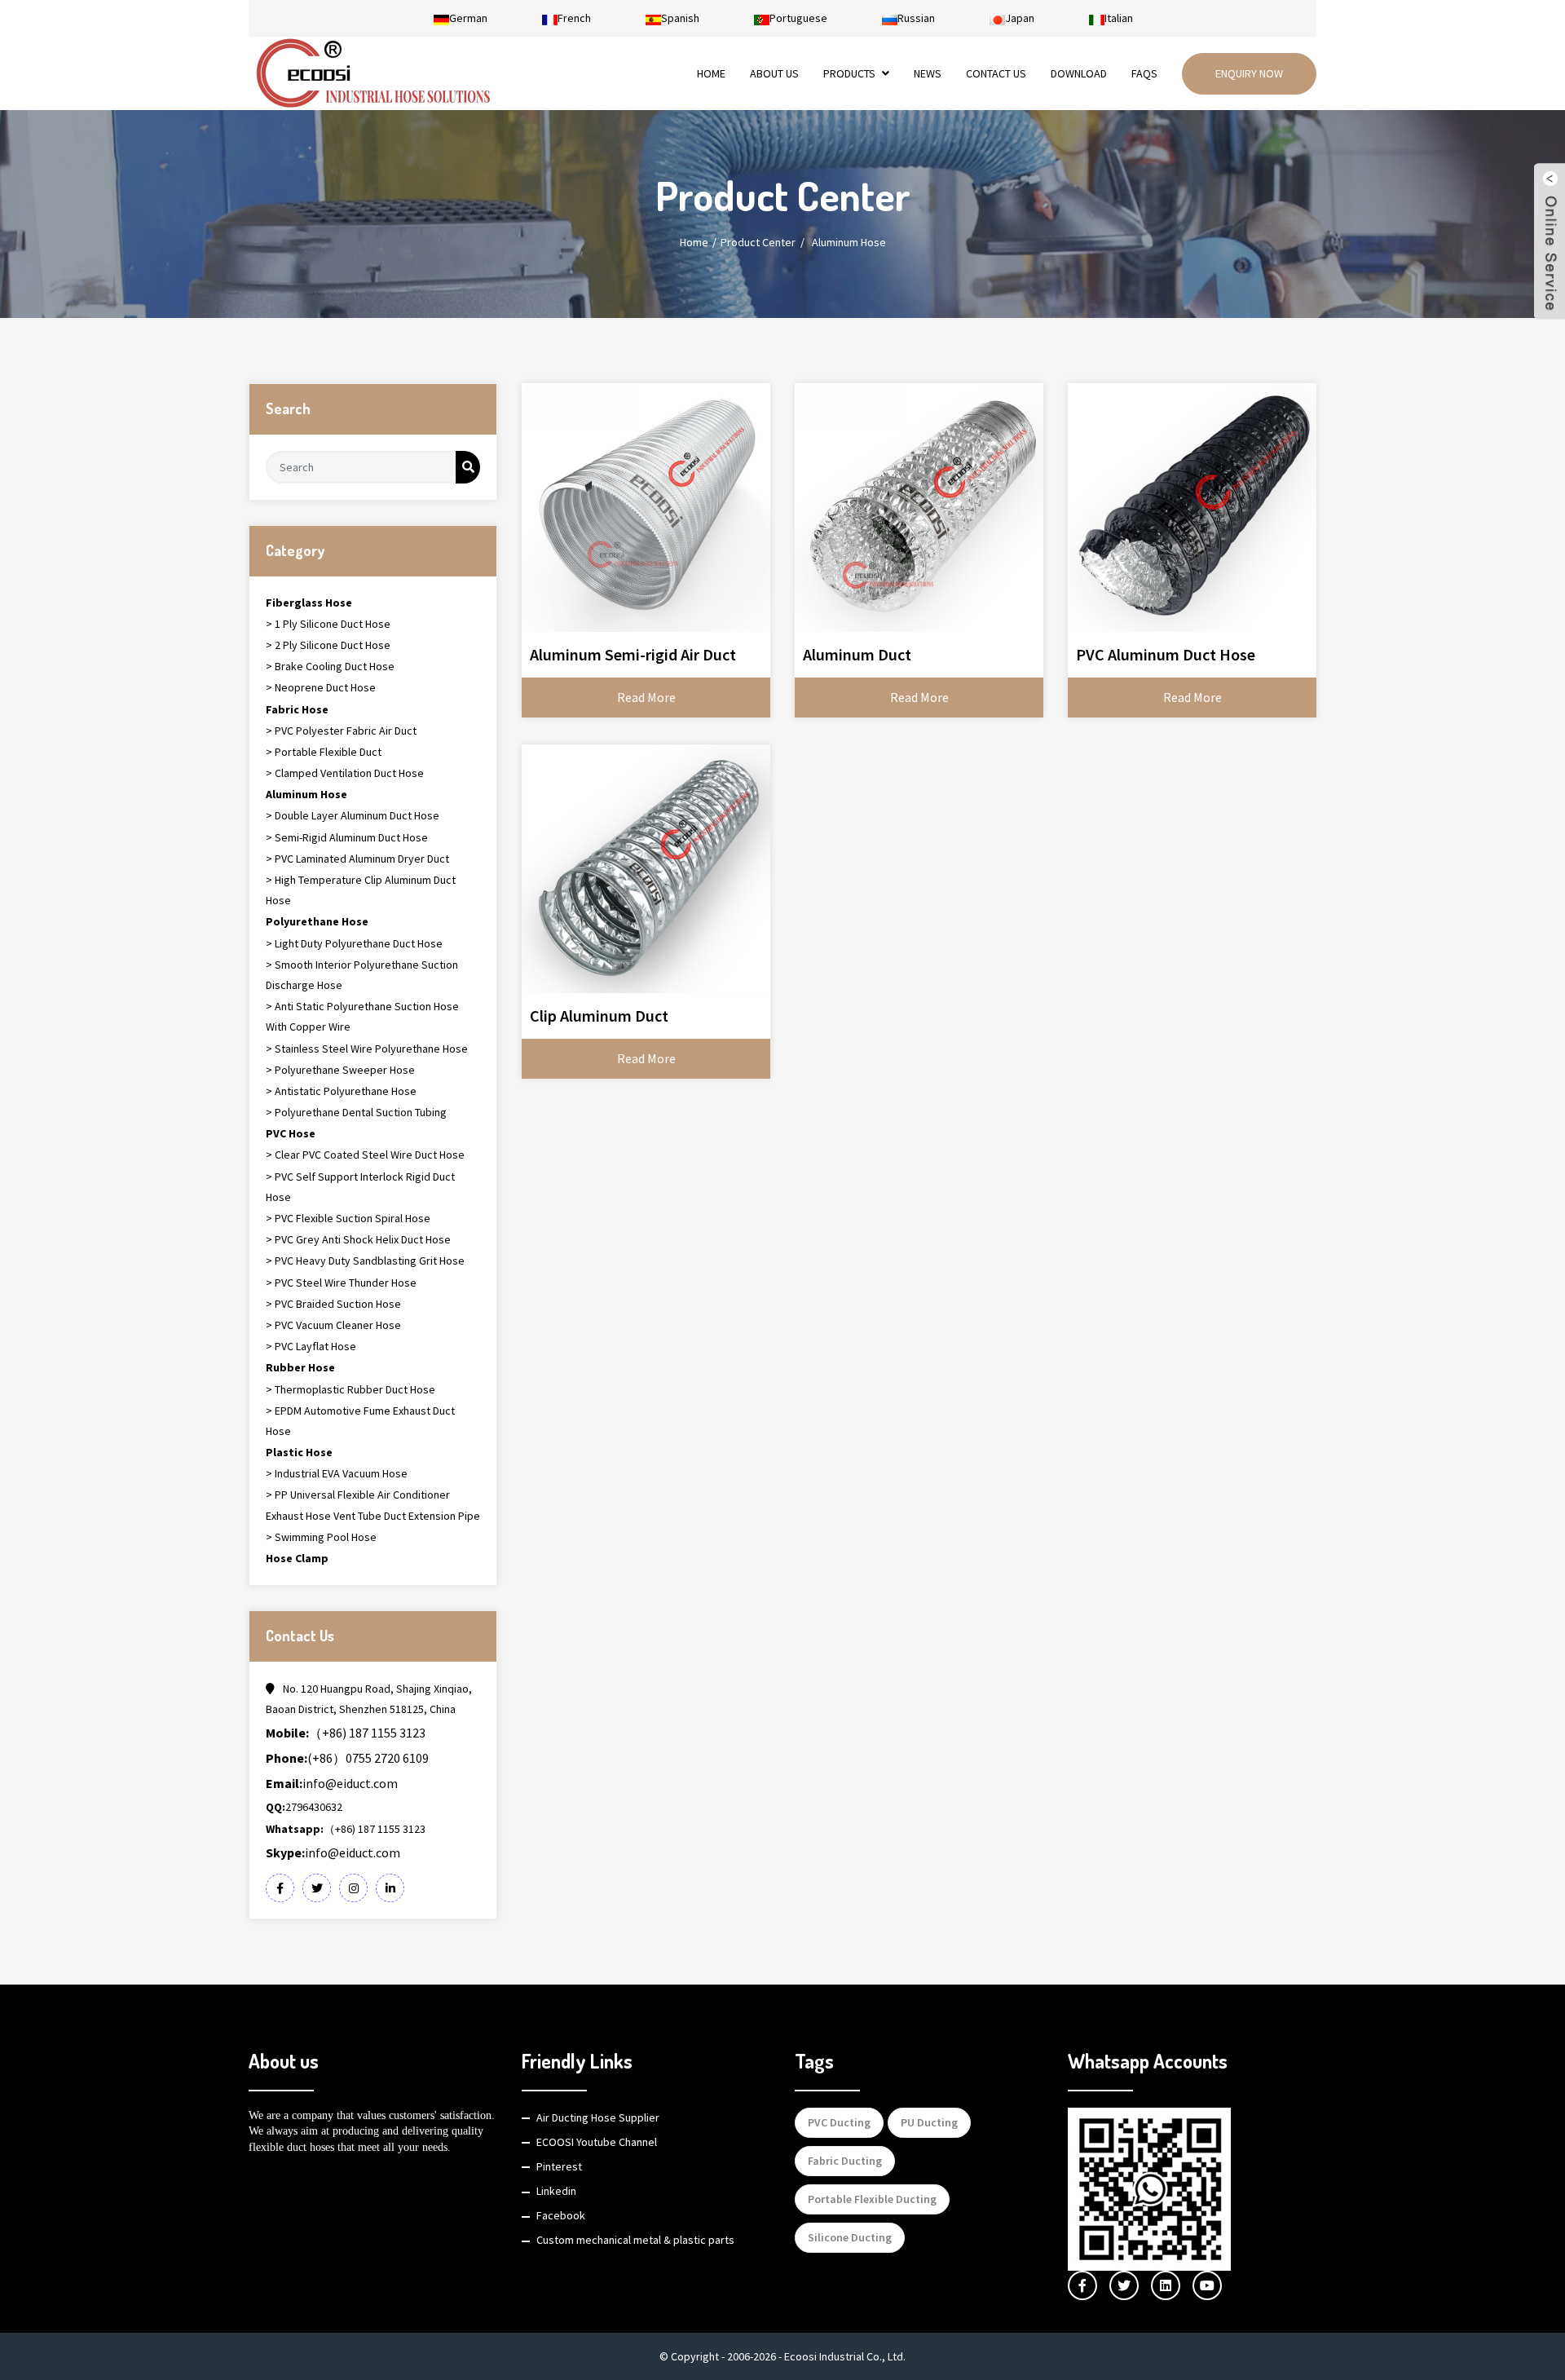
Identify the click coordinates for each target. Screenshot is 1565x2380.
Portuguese (798, 18)
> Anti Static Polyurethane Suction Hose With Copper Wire (362, 1016)
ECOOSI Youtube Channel (597, 2142)
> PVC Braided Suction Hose (333, 1304)
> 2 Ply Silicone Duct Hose (328, 645)
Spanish (680, 18)
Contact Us (996, 73)
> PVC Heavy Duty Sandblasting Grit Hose (365, 1261)
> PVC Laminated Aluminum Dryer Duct (357, 859)
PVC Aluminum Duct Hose (1166, 654)
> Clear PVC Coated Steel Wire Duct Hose (365, 1155)
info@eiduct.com (332, 1783)
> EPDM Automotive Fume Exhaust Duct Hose (360, 1421)
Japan (1020, 18)
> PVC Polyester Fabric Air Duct (341, 731)
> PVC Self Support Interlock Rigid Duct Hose (360, 1187)
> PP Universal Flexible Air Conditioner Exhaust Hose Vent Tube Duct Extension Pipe (373, 1505)
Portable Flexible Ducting (872, 2199)
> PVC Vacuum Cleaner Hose (333, 1325)
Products (849, 73)
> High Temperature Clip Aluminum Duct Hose (361, 890)
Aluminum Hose (849, 242)
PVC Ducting (839, 2122)
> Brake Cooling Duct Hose (330, 666)
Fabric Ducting (845, 2161)
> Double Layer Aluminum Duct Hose (353, 815)
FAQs (1144, 73)
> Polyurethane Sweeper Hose (340, 1070)
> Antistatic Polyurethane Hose (341, 1091)
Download (1079, 73)
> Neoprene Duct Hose (321, 687)
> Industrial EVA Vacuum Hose (337, 1473)
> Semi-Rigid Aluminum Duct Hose (347, 837)
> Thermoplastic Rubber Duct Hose (350, 1389)
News (928, 73)
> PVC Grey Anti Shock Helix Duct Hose (358, 1239)
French (574, 18)
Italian (1119, 18)
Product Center (758, 242)
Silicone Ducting (850, 2237)
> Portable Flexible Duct (324, 752)
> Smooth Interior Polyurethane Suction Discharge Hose (362, 975)
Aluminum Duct (857, 654)
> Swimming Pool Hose (321, 1537)
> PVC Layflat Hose (311, 1346)
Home (711, 73)
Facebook (561, 2215)
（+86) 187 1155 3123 (346, 1733)
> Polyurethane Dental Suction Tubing (356, 1112)
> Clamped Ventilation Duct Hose (345, 773)
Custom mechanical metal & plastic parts (635, 2240)
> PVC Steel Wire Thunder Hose (341, 1283)
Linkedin (556, 2191)
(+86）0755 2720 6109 (347, 1758)
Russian (916, 18)
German (468, 18)
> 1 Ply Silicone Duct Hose (328, 624)
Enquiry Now (1249, 73)
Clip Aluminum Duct (599, 1016)
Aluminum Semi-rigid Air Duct (633, 654)
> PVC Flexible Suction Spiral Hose (348, 1218)
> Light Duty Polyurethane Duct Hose (354, 943)
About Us (774, 73)
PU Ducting (929, 2122)
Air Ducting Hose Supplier (598, 2117)
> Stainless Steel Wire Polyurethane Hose (367, 1049)
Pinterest (559, 2166)
